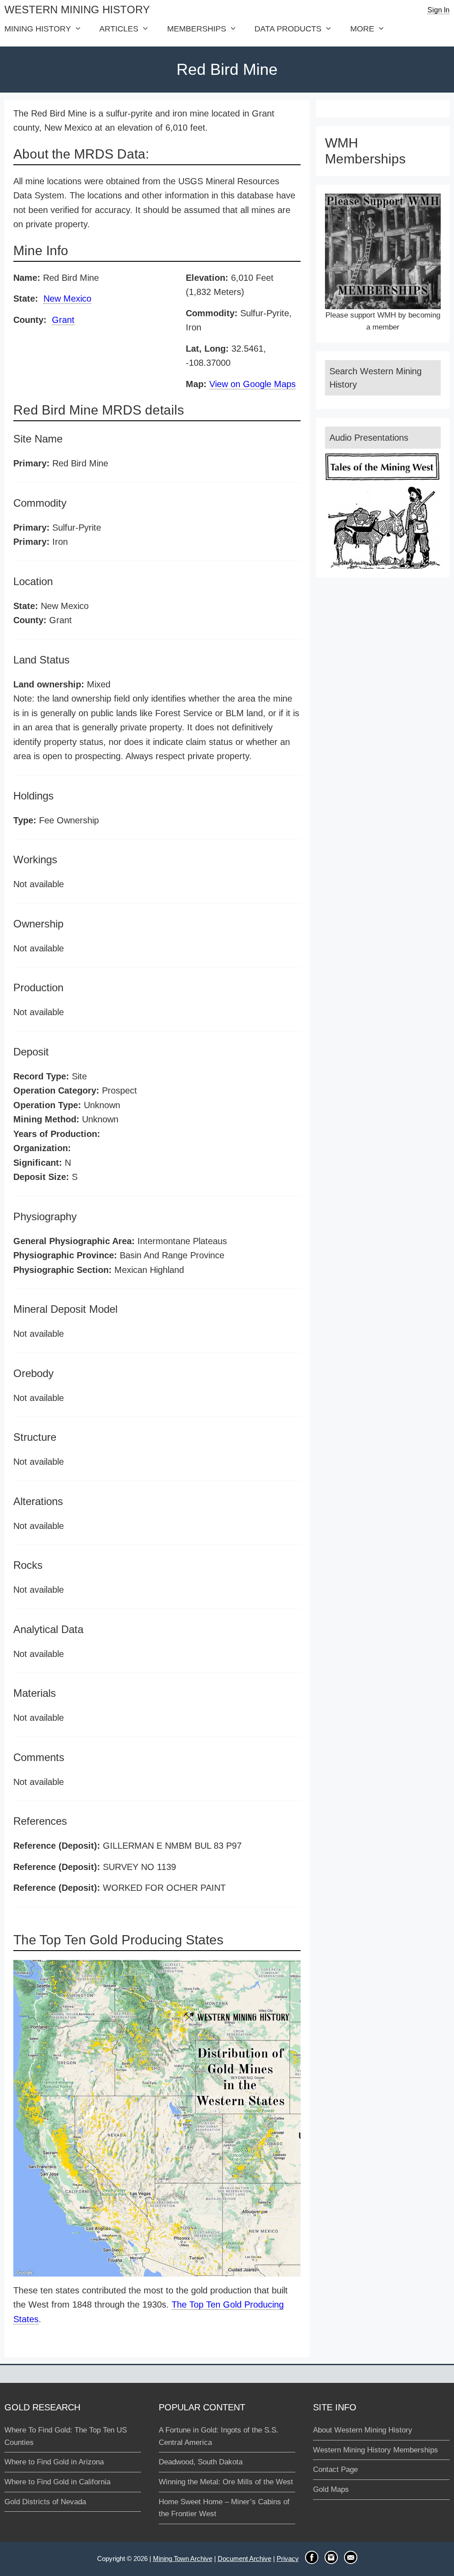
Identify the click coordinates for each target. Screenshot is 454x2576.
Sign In (438, 10)
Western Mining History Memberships (376, 2450)
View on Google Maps (252, 384)
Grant (63, 320)
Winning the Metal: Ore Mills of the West (226, 2482)
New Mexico (67, 299)
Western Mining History (77, 10)
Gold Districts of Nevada (45, 2502)
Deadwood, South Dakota (201, 2462)
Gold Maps (331, 2489)
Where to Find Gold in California (57, 2482)
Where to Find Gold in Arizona (54, 2462)
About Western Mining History (363, 2430)
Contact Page (335, 2469)
